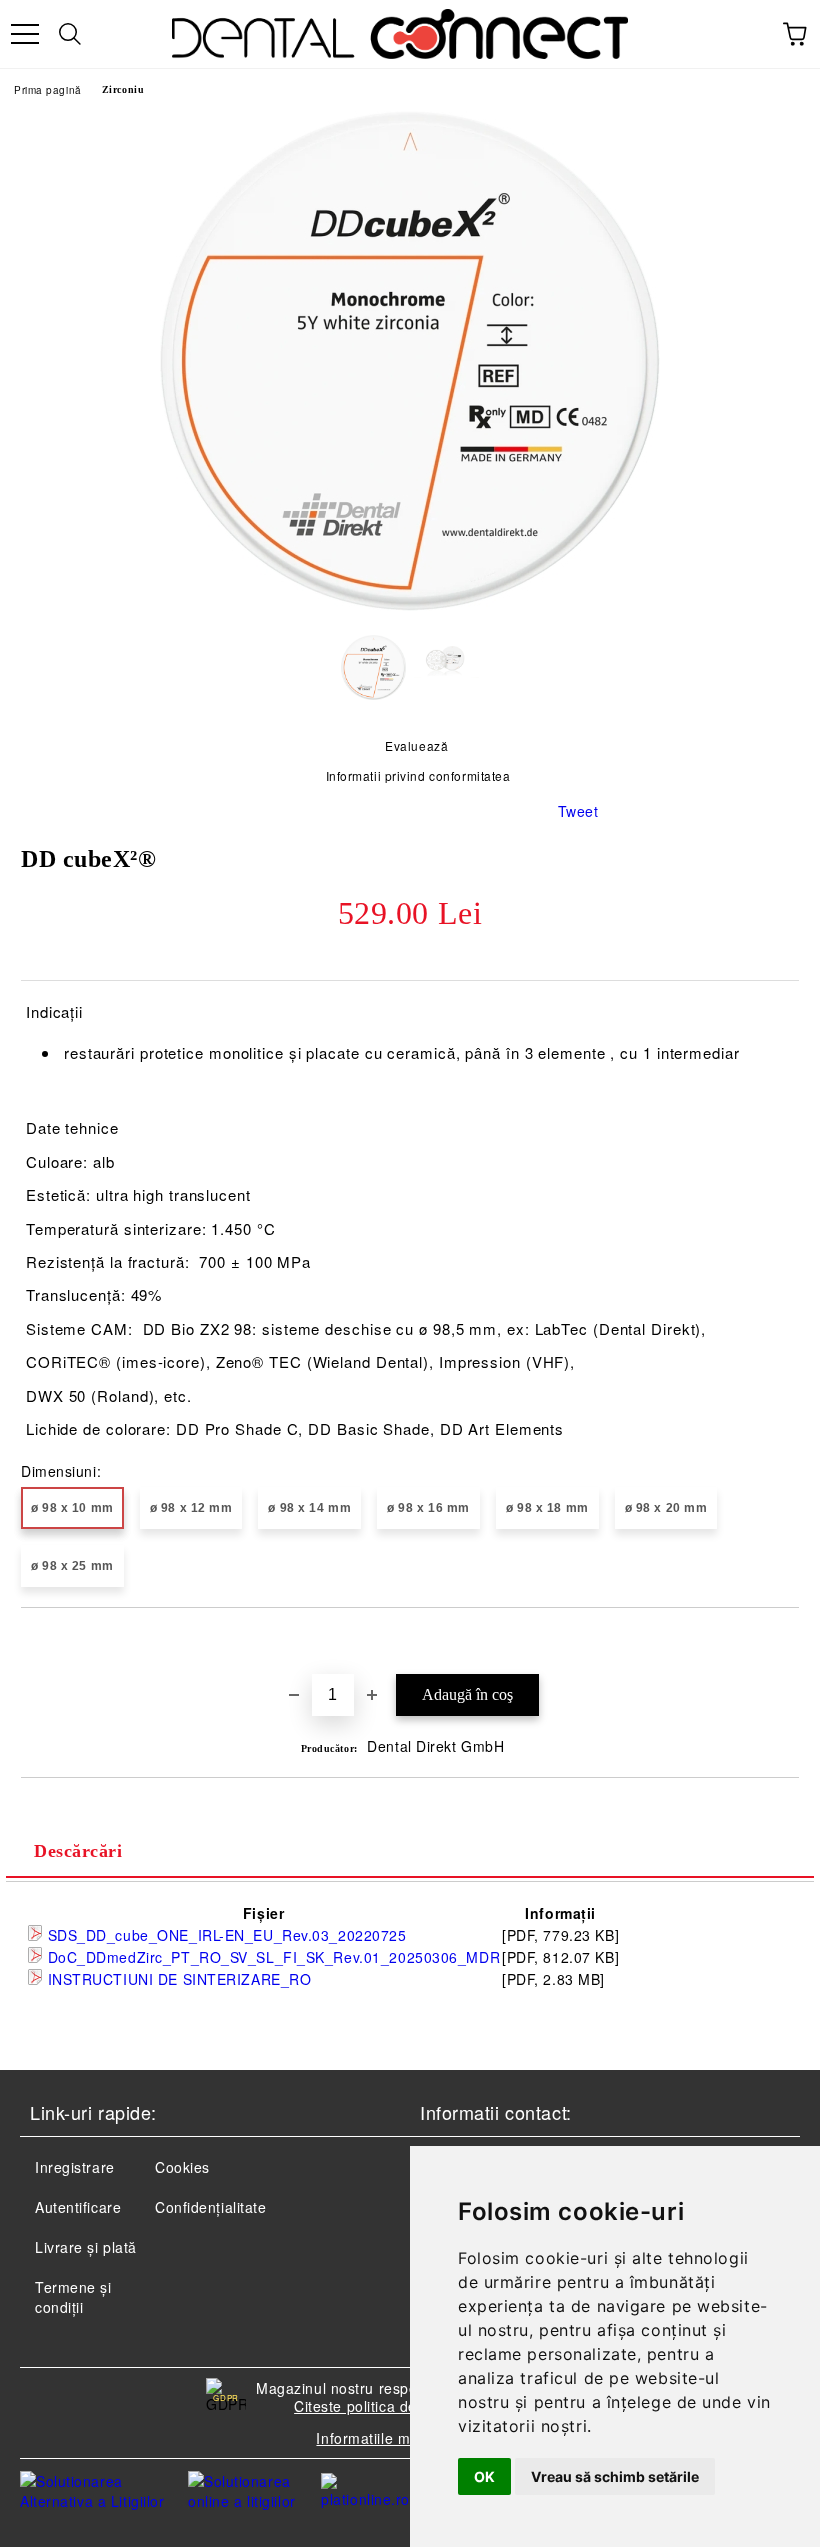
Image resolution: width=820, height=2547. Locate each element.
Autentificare (78, 2207)
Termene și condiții (73, 2297)
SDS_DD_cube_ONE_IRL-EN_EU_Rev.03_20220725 (225, 1935)
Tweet (578, 811)
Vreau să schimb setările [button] (615, 2476)
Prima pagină (48, 90)
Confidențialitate (211, 2207)
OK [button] (484, 2476)
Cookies (182, 2167)
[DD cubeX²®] (410, 605)
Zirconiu (123, 89)
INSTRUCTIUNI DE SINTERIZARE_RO (177, 1979)
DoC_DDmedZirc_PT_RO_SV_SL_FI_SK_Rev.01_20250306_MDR (271, 1957)
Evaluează (416, 745)
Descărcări (78, 1851)
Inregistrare (75, 2167)
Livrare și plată (86, 2247)
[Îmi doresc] (784, 1642)
